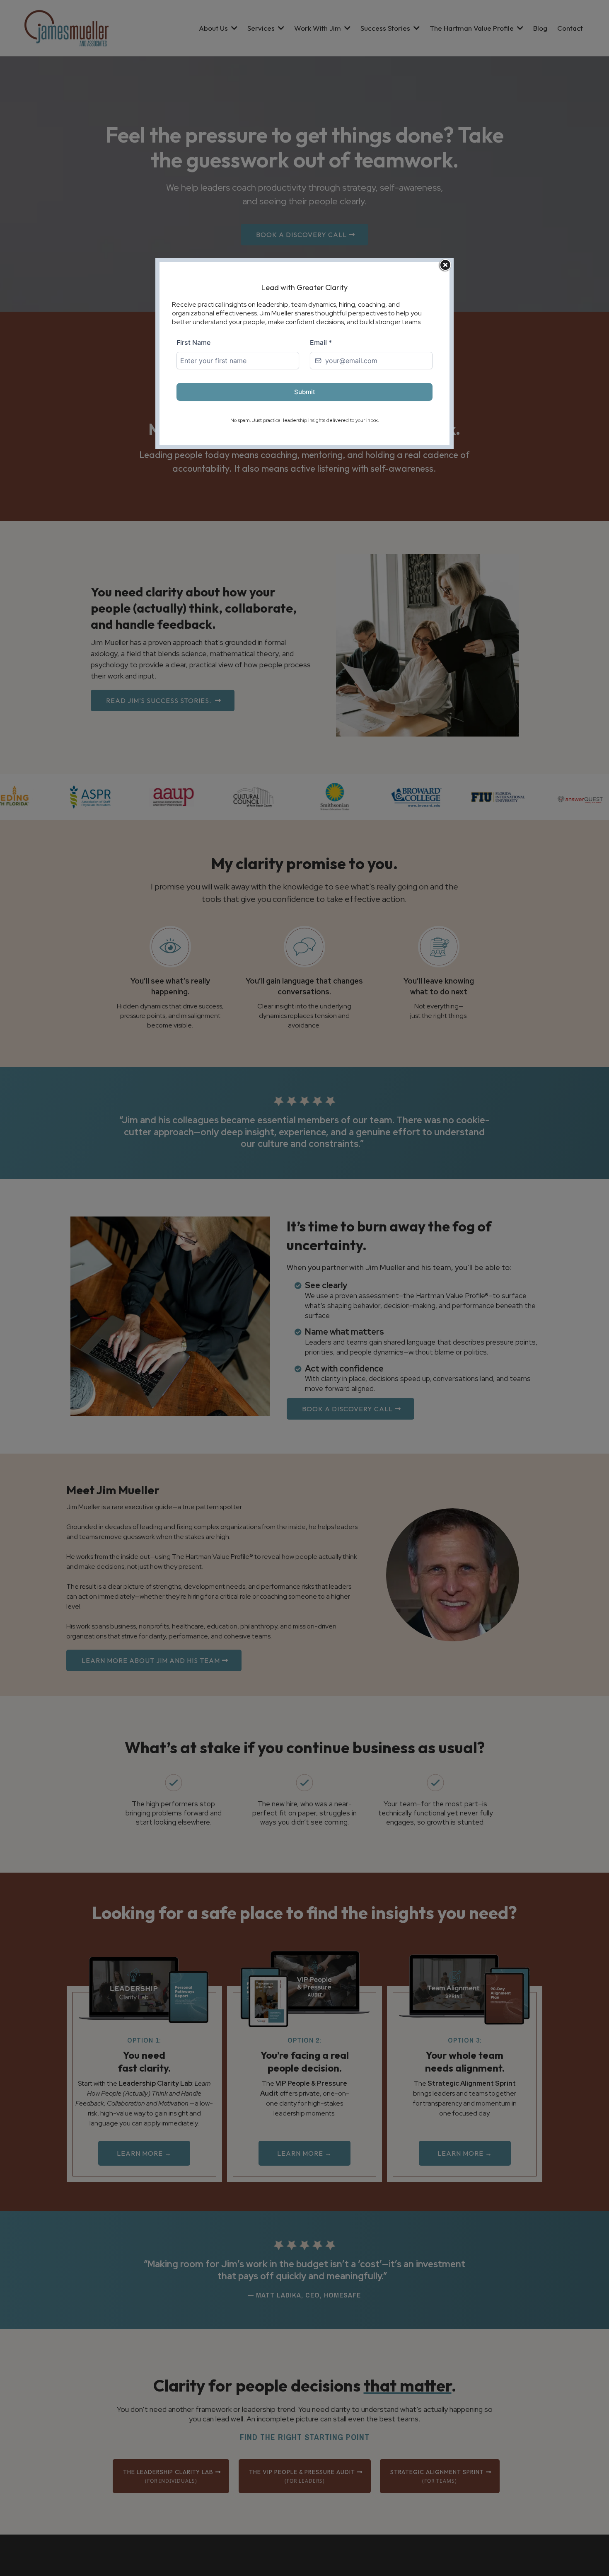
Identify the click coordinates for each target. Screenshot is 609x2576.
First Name (193, 342)
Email (321, 342)
